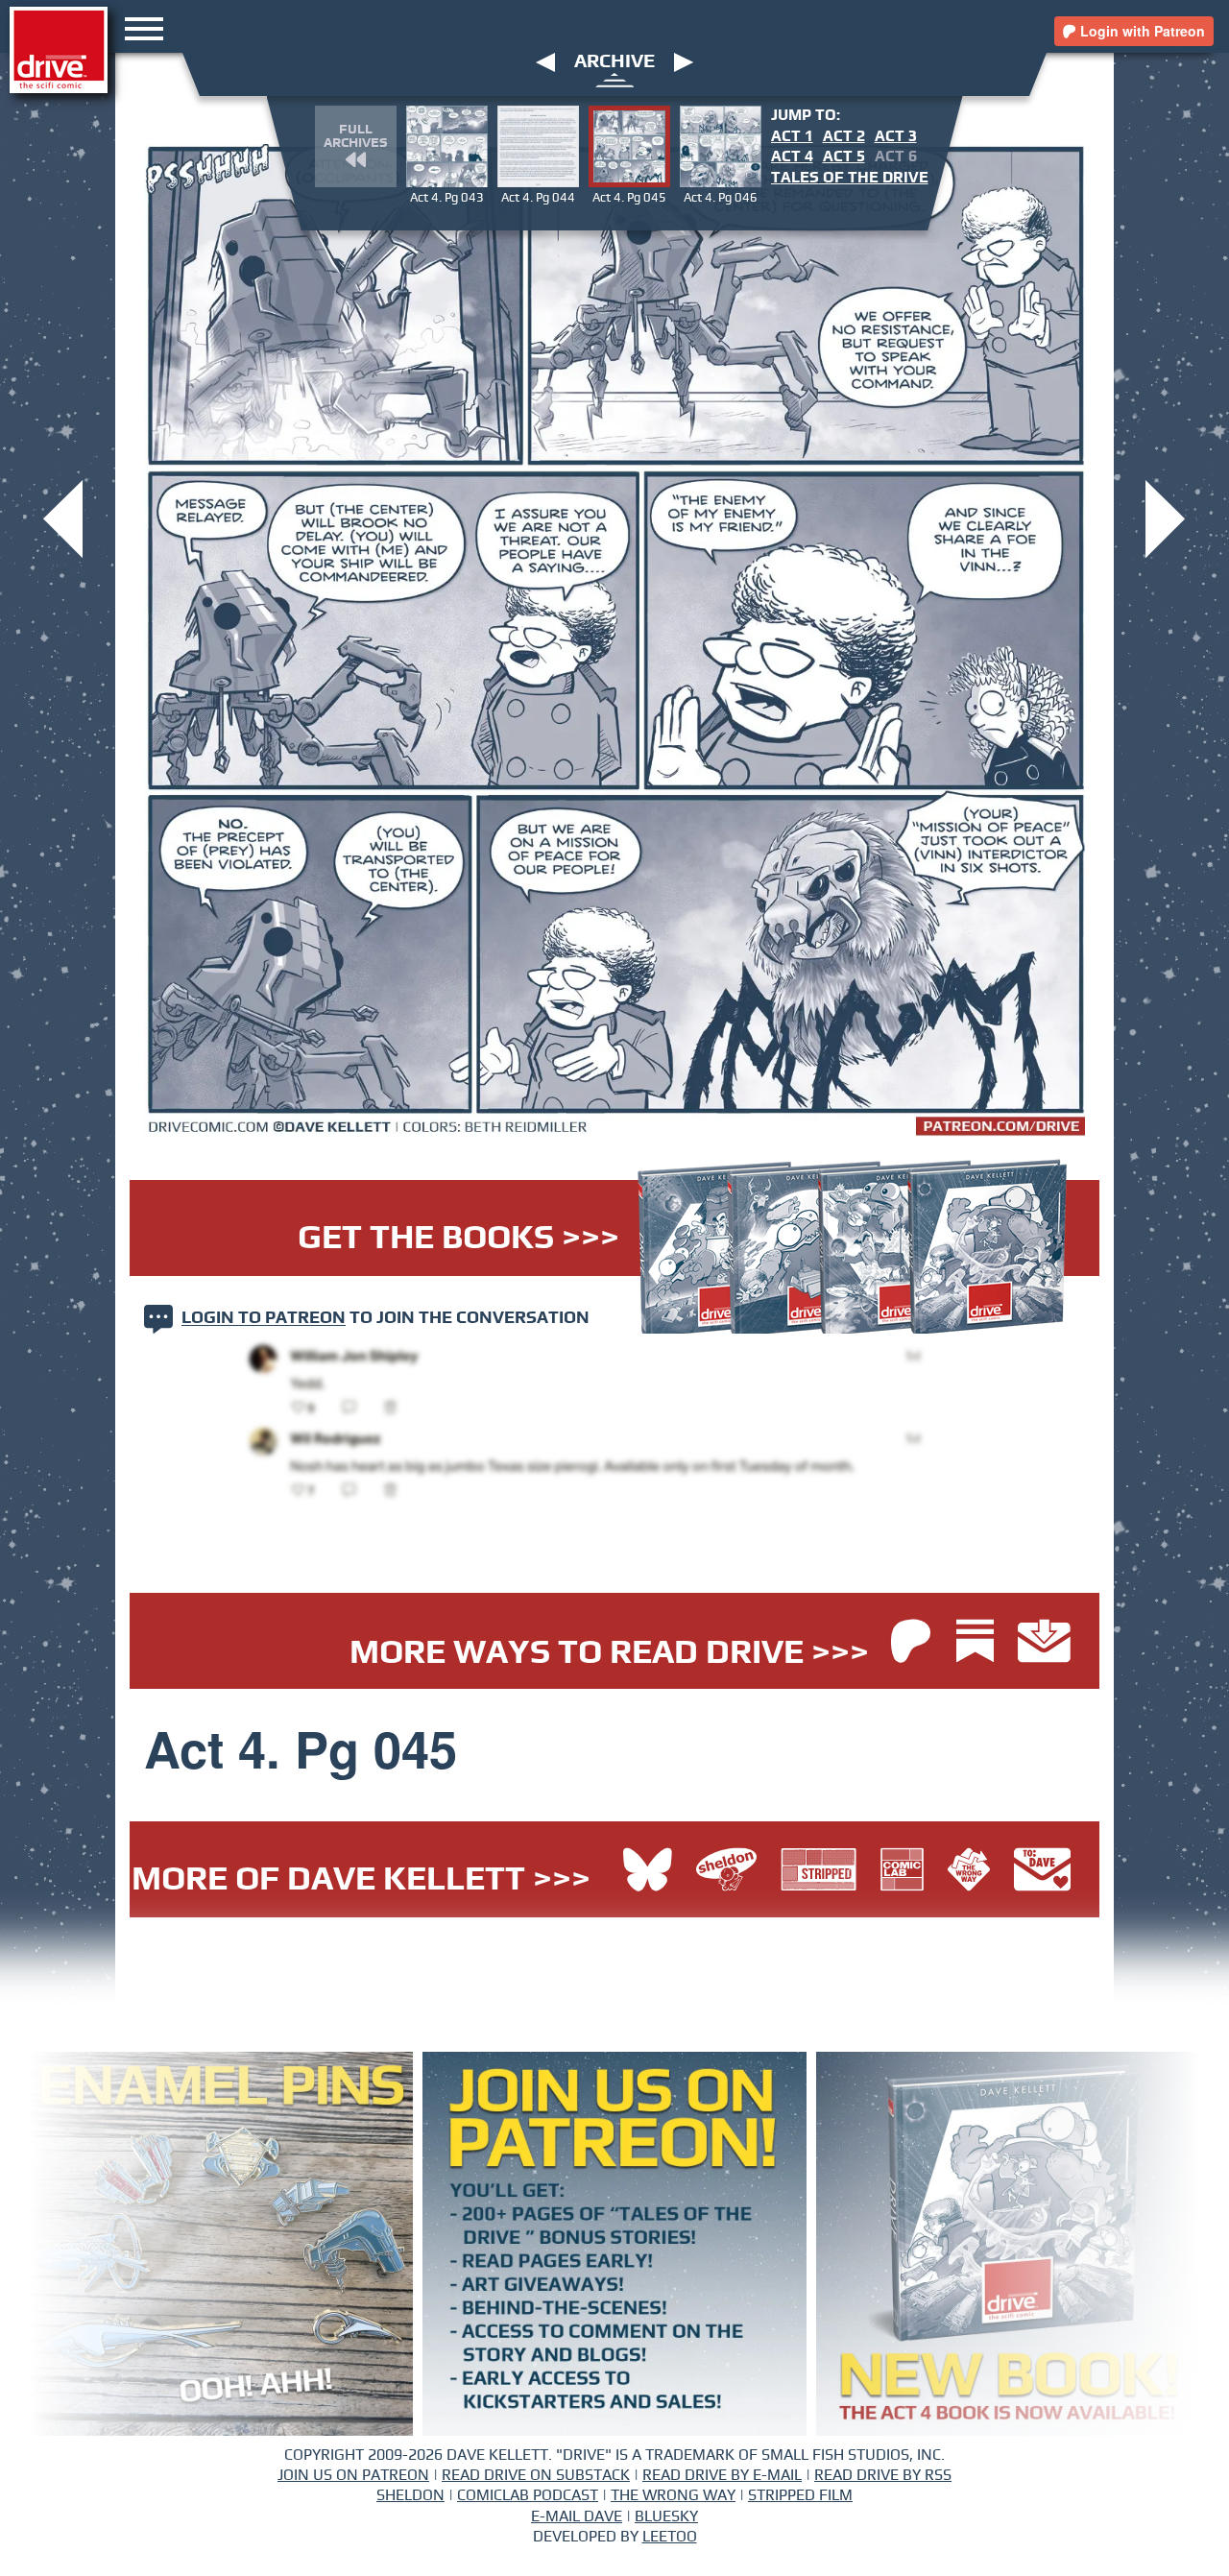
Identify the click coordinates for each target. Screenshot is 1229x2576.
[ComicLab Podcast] (907, 1872)
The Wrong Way (673, 2495)
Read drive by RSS (883, 2475)
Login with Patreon (1141, 31)
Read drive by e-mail (722, 2475)
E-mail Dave (577, 2516)
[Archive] (615, 79)
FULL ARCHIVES (355, 136)
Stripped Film (800, 2495)
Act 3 (896, 136)
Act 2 (844, 136)
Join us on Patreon (353, 2475)
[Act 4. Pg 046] (1165, 517)
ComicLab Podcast (528, 2495)
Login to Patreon (264, 1319)
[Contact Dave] (1042, 1872)
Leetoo (670, 2537)
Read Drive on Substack (536, 2475)
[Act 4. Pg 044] (63, 517)
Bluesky (666, 2516)
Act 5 (844, 156)
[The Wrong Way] (974, 1872)
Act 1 (792, 136)
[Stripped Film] (823, 1872)
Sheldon (410, 2495)
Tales (850, 178)
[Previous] (545, 61)
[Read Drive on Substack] (980, 1643)
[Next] (684, 61)
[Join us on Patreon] (911, 1643)
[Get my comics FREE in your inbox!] (1044, 1643)
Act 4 (792, 156)
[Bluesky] (648, 1872)
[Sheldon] (731, 1872)
